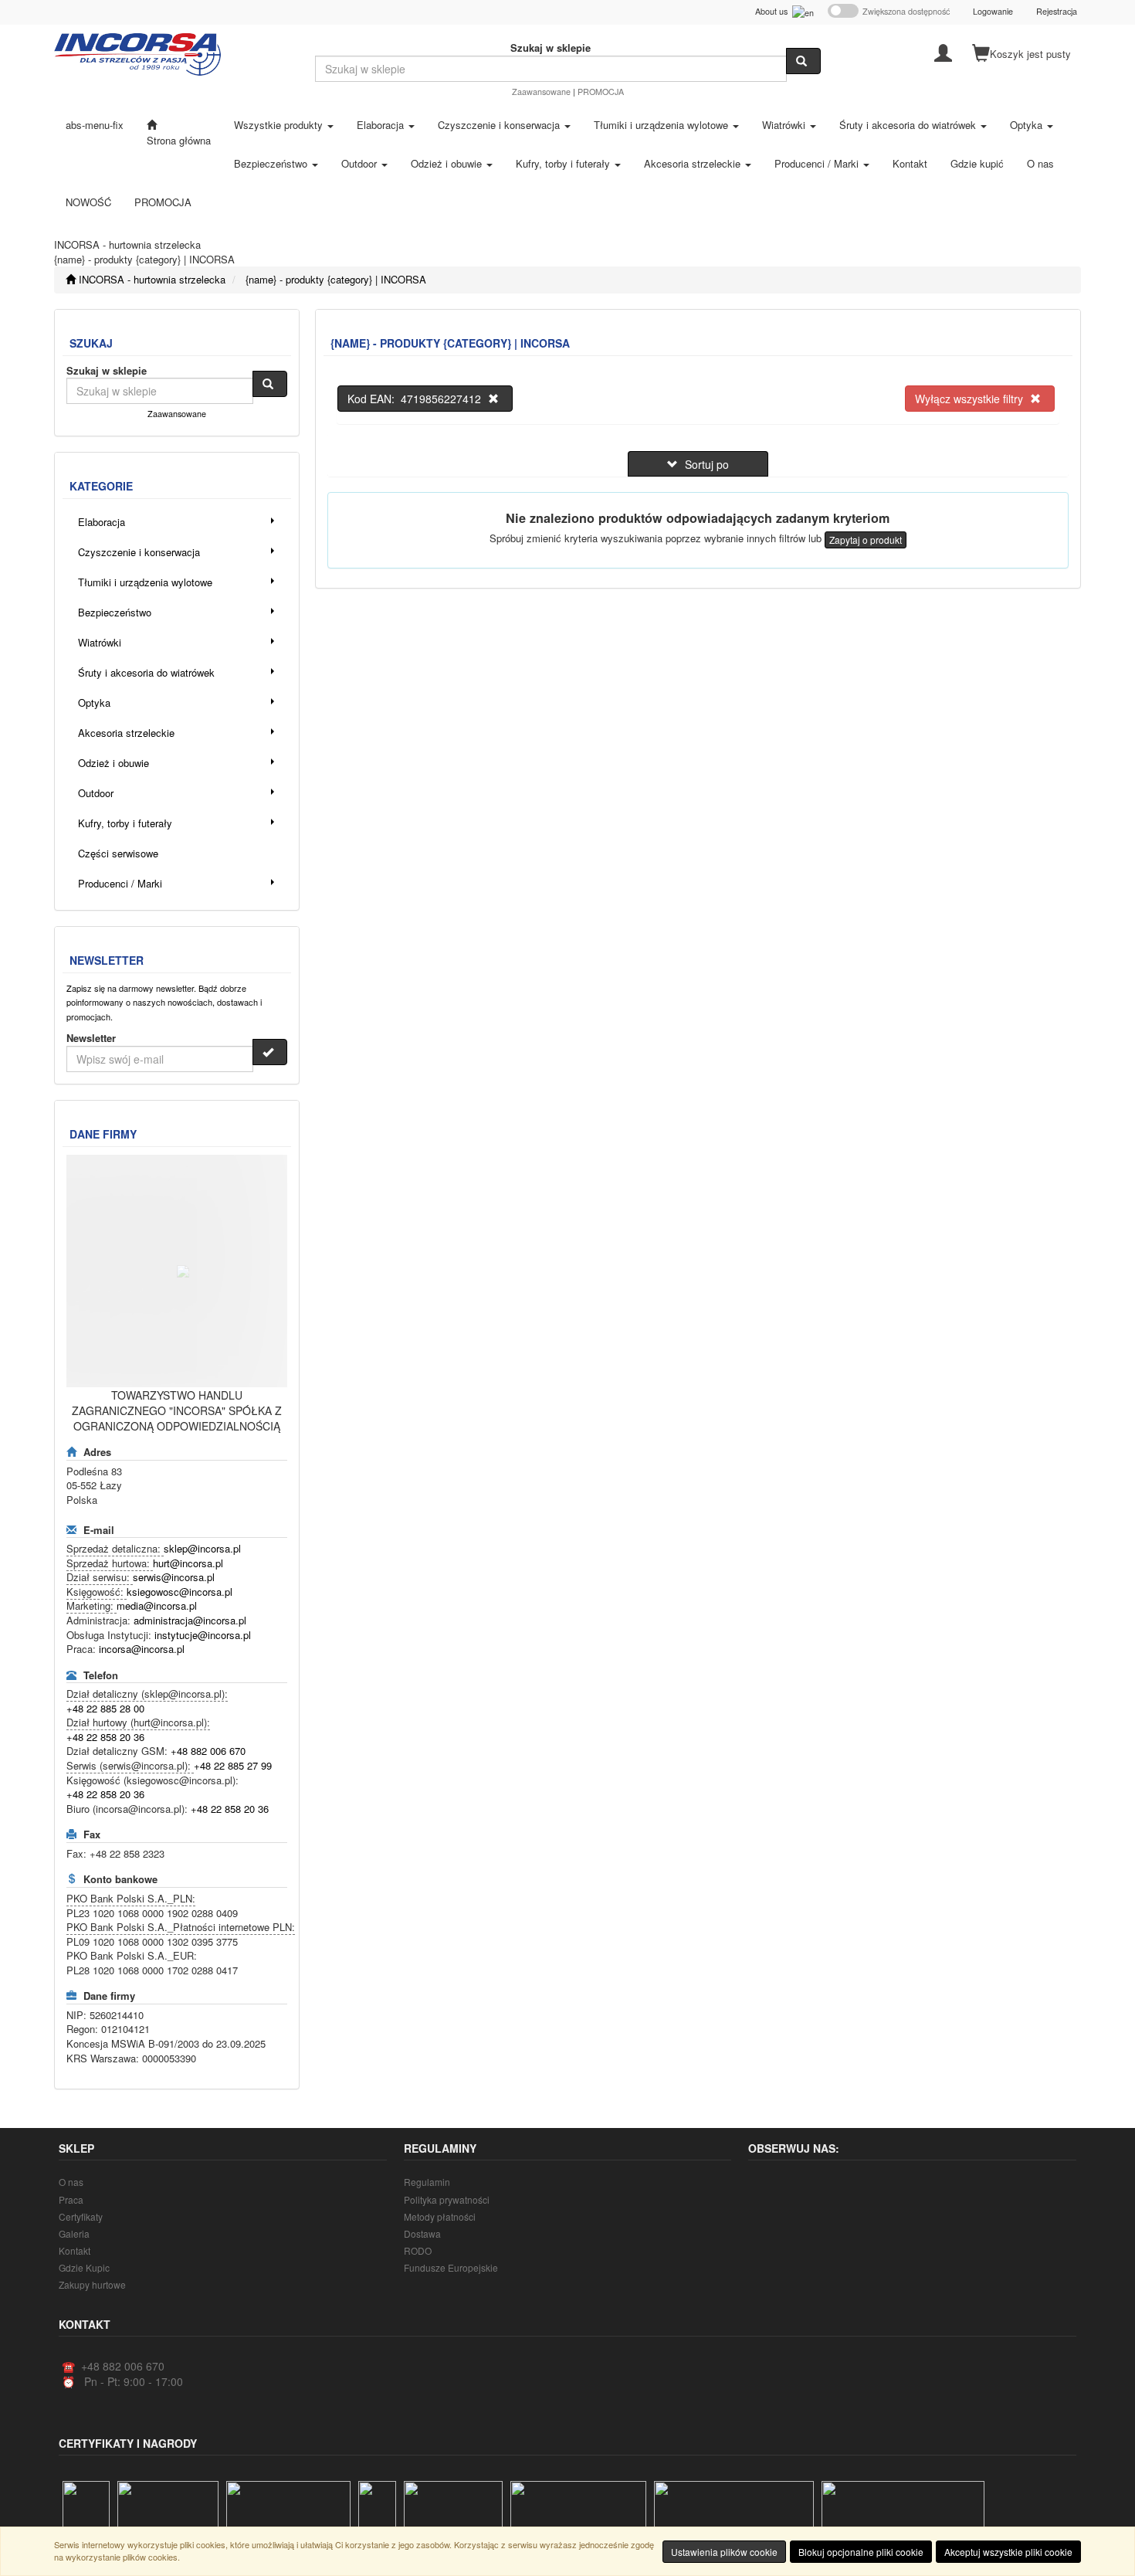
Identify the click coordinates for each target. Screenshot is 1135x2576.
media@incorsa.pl (157, 1605)
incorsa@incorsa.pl (142, 1649)
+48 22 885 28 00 (105, 1708)
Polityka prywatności (447, 2199)
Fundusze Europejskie (451, 2267)
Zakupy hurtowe (92, 2284)
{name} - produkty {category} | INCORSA (336, 279)
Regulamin (427, 2182)
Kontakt (75, 2250)
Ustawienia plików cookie (724, 2552)
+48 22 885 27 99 (233, 1765)
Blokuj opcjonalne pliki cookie (861, 2552)
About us (774, 11)
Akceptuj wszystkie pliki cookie (1008, 2552)
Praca (71, 2199)
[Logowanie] (943, 52)
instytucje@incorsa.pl (203, 1635)
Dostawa (422, 2233)
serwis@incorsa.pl (174, 1577)
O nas (71, 2182)
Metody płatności (440, 2216)
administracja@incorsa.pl (190, 1620)
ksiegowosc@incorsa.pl (180, 1592)
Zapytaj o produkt (866, 540)
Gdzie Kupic (84, 2267)
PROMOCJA (601, 92)
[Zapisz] (270, 1052)
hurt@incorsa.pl (188, 1563)
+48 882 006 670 (208, 1751)
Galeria (74, 2233)
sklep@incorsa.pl (202, 1548)
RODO (418, 2250)
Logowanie (993, 11)
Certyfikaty (81, 2216)
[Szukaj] (803, 61)
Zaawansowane (541, 92)
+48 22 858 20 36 (105, 1737)
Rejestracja (1057, 11)
